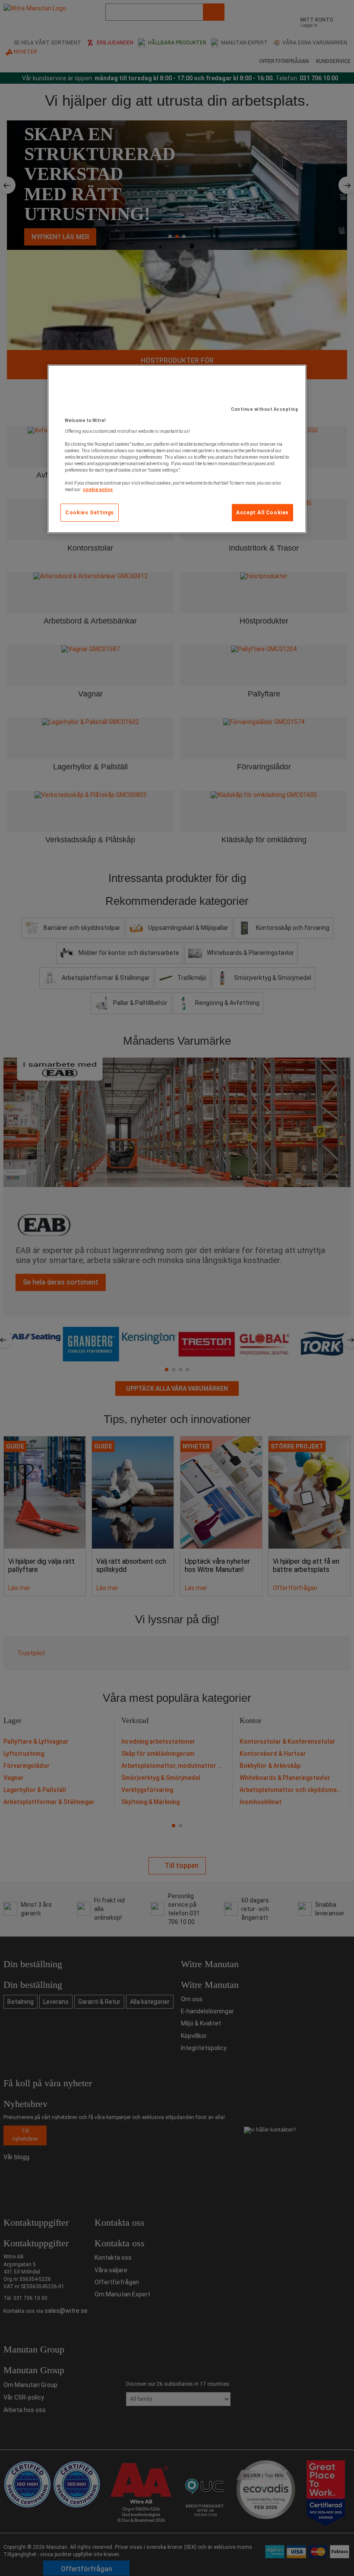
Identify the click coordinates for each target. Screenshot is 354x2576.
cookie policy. (98, 490)
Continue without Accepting (264, 409)
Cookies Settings (90, 513)
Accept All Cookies (262, 513)
